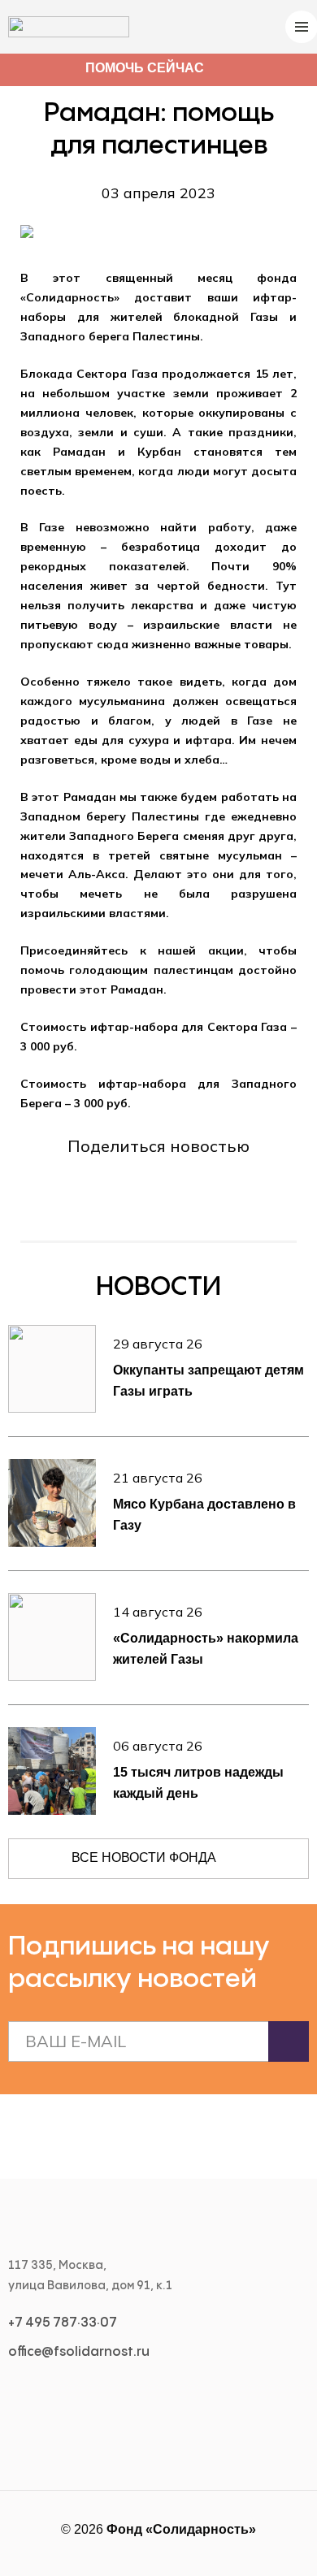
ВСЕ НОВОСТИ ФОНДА (144, 1857)
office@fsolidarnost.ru (79, 2352)
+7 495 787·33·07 (63, 2323)
